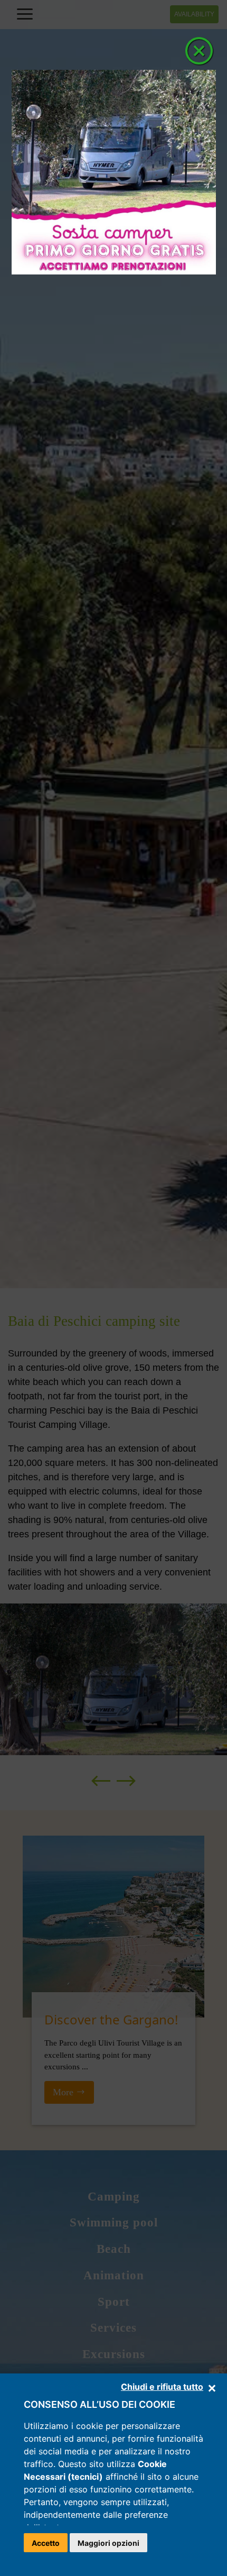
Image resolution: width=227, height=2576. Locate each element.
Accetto (46, 2543)
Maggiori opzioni (108, 2543)
